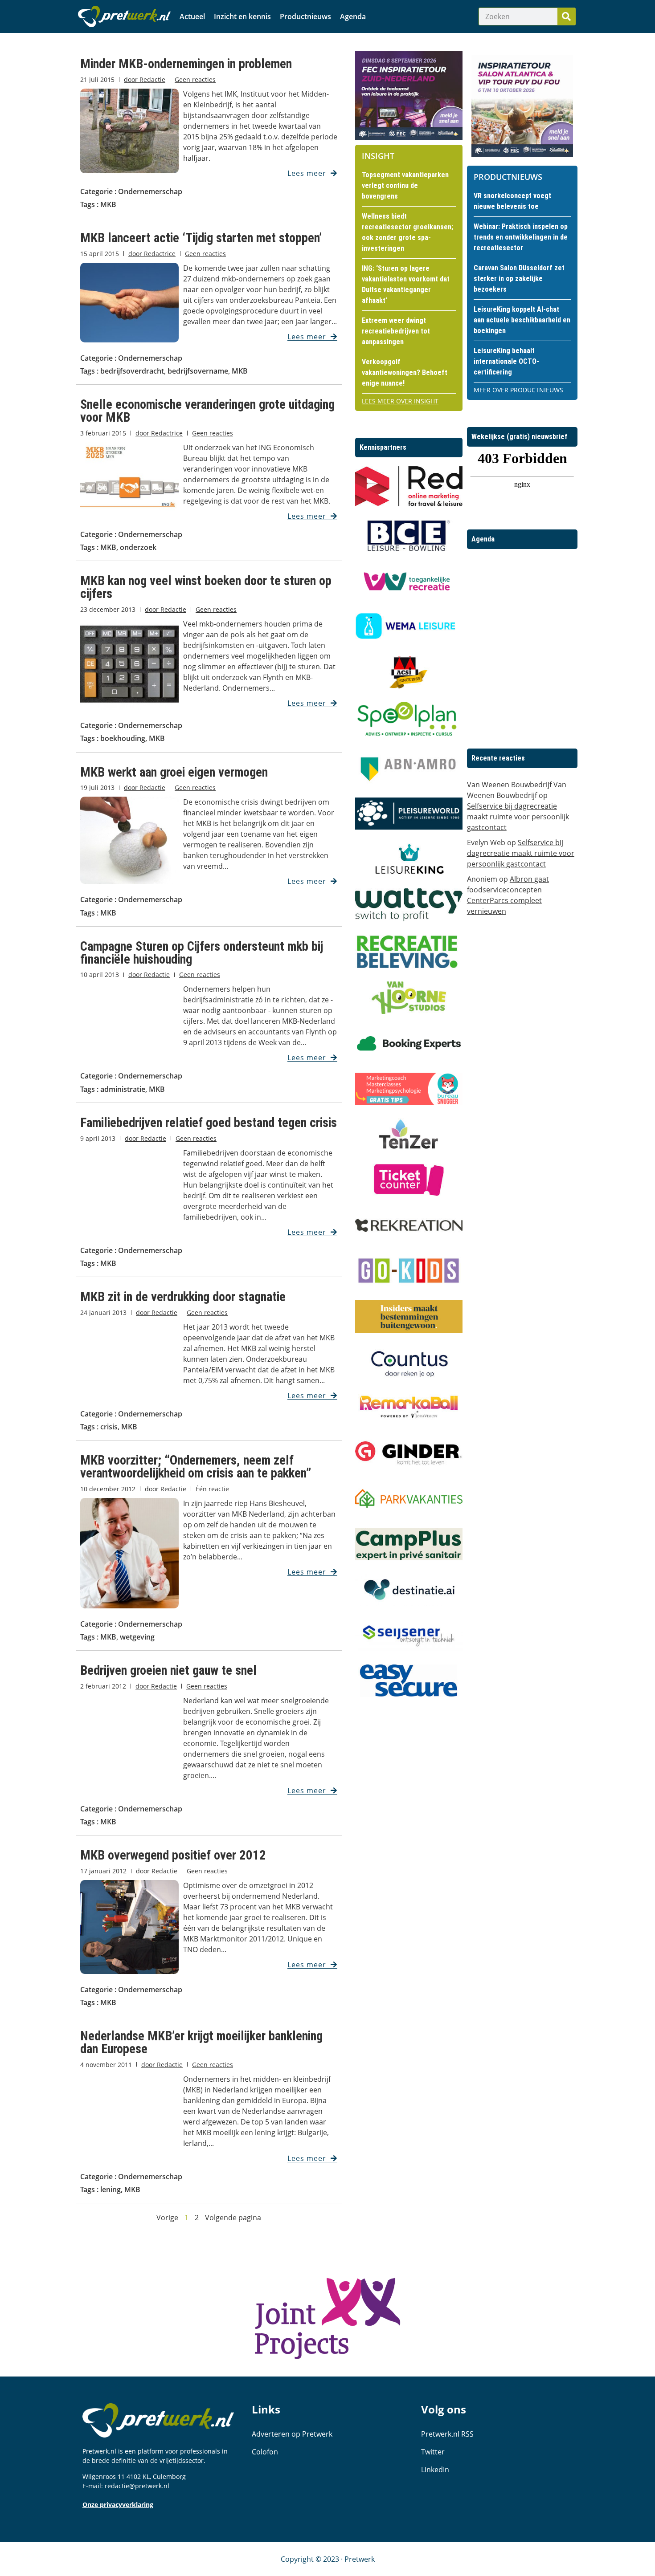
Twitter (433, 2452)
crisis (109, 1427)
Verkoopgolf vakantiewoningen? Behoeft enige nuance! (405, 372)
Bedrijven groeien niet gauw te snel (168, 1670)
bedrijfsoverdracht (132, 371)
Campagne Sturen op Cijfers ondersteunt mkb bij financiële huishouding (202, 953)
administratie (123, 1089)
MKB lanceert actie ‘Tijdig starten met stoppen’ (201, 238)
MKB (108, 204)
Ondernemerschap (150, 191)
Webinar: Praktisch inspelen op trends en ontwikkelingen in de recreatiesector (521, 237)
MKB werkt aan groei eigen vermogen (174, 772)
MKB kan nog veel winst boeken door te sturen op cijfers (206, 587)
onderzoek (138, 547)
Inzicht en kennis (242, 16)
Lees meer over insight (400, 401)
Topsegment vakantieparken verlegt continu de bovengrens (405, 185)
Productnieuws (305, 16)
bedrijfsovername (198, 371)
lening (111, 2189)
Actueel (192, 16)
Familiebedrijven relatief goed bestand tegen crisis (209, 1123)
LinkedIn (435, 2470)
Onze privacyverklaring (118, 2505)
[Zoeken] (566, 16)
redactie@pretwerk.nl (137, 2486)
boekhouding (123, 738)
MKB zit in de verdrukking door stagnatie (183, 1297)
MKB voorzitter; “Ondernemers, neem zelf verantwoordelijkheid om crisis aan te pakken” (196, 1467)
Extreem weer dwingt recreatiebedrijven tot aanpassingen (396, 331)
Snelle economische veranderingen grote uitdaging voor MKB (207, 411)
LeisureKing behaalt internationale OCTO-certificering (506, 361)
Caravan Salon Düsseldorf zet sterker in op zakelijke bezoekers (519, 279)
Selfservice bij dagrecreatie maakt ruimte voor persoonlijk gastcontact (518, 817)
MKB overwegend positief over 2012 (173, 1855)
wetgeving (137, 1637)
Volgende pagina (233, 2218)
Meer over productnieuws (518, 390)
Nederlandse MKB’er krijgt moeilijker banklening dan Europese (201, 2042)
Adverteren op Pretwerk (292, 2434)
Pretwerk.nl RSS (447, 2434)
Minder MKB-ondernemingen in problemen (186, 64)
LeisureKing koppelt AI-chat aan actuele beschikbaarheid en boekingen (522, 320)
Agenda (353, 16)
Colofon (265, 2452)
